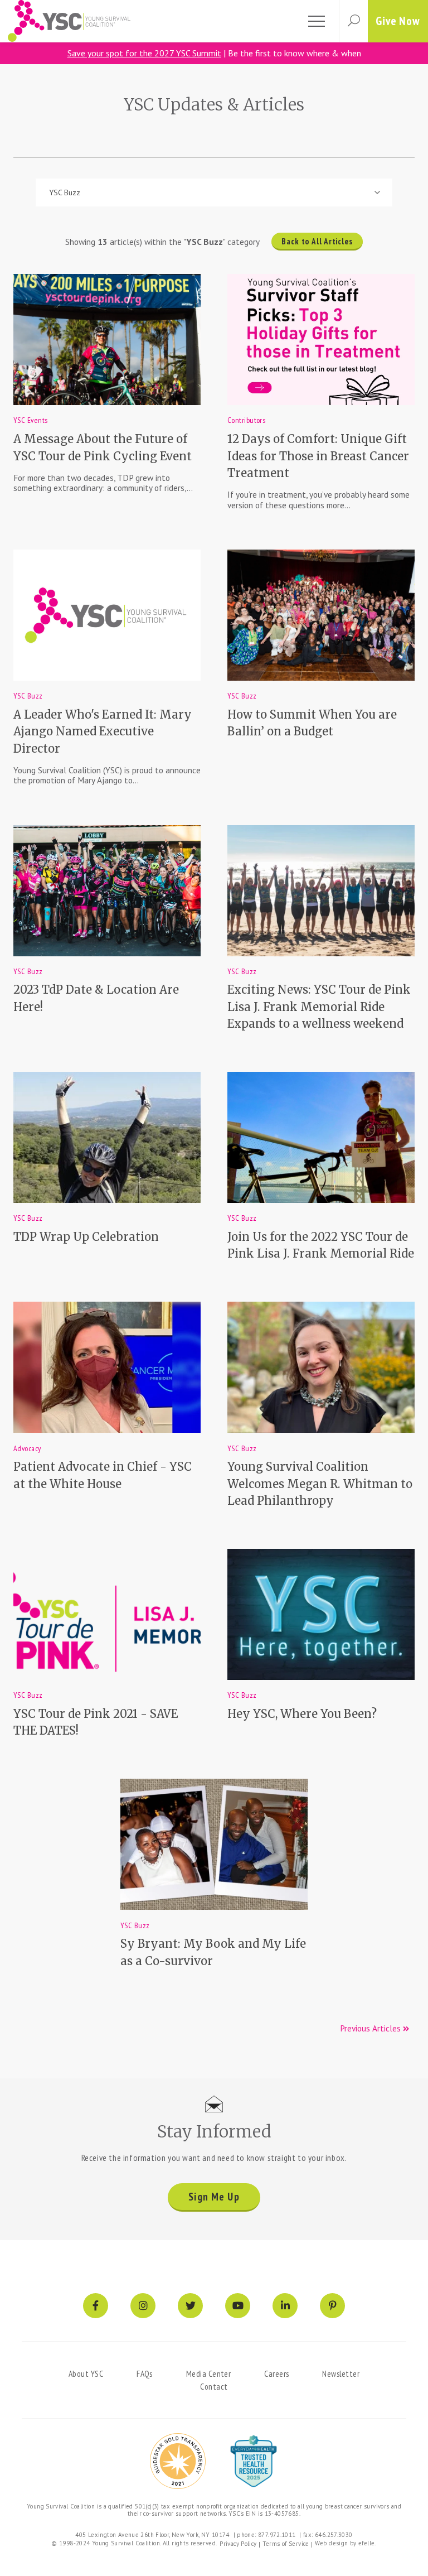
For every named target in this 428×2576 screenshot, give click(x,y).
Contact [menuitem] (214, 2386)
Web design (332, 2543)
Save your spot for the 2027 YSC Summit (144, 53)
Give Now (398, 21)
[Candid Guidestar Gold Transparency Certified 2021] (178, 2461)
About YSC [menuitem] (86, 2373)
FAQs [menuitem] (145, 2373)
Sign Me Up (214, 2197)
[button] (353, 21)
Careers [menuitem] (276, 2373)
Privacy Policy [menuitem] (238, 2544)
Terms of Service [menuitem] (286, 2544)
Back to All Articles (317, 241)
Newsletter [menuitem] (341, 2373)
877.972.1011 (277, 2535)
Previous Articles (371, 2028)
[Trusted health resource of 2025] (254, 2461)
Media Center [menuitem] (208, 2373)
